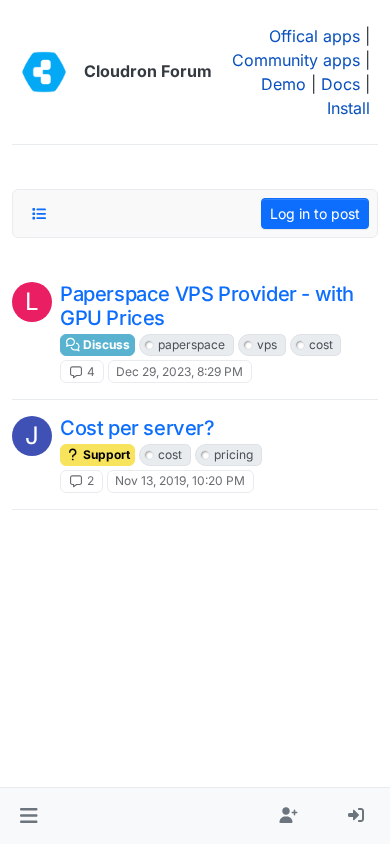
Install (348, 108)
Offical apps (314, 36)
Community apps (296, 60)
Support (105, 454)
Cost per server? (137, 428)
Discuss (105, 344)
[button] (28, 816)
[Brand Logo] (44, 72)
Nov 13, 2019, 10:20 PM (180, 480)
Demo (283, 84)
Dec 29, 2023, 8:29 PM (179, 371)
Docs (340, 84)
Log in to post (315, 213)
